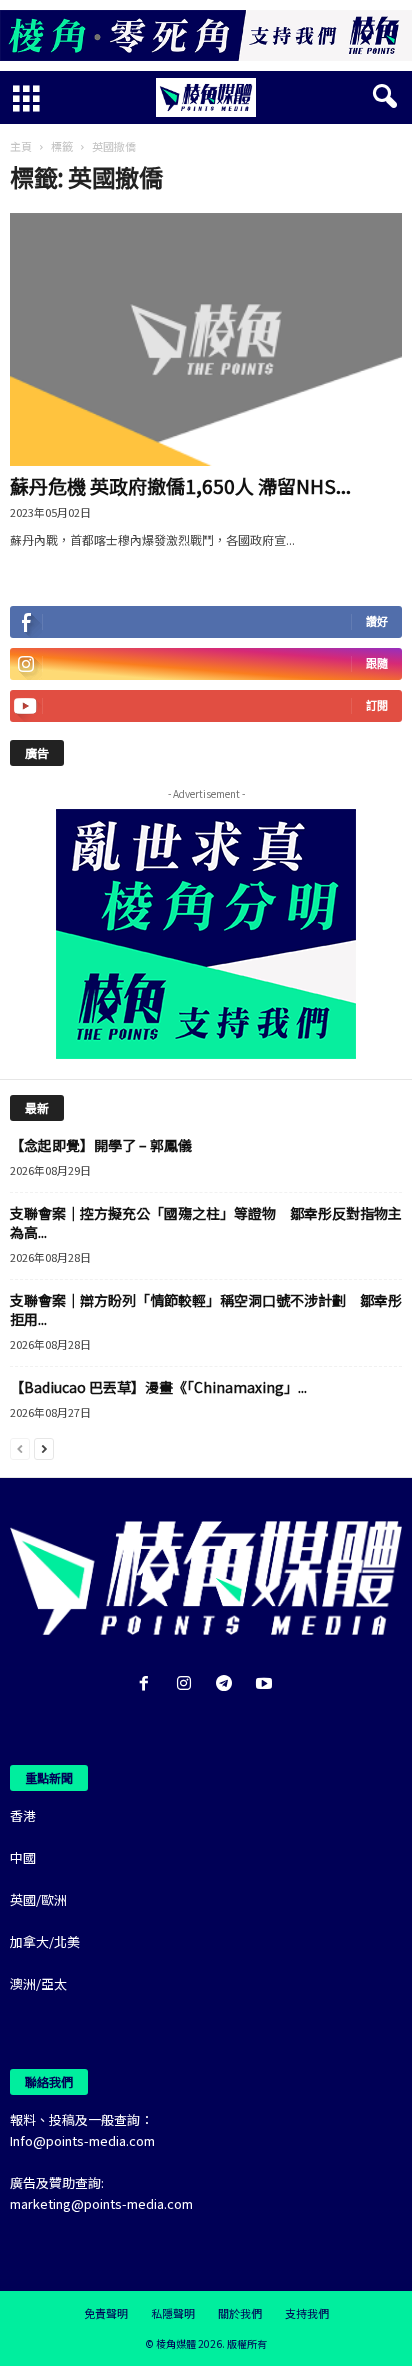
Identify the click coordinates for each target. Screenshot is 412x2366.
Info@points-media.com (82, 2140)
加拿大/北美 (45, 1941)
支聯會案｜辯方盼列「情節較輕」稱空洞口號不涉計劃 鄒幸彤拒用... (206, 1309)
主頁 (21, 146)
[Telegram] (228, 1684)
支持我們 (307, 2313)
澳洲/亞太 (38, 1983)
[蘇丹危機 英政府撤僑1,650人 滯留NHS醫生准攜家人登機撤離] (206, 339)
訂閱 (377, 705)
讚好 (377, 621)
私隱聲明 (173, 2313)
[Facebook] (148, 1684)
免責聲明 (106, 2313)
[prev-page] (20, 1447)
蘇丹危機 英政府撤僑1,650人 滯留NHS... (180, 485)
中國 (23, 1857)
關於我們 (240, 2313)
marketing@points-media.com (101, 2203)
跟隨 (377, 663)
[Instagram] (188, 1684)
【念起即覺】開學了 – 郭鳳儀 (101, 1145)
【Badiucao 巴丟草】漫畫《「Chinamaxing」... (158, 1387)
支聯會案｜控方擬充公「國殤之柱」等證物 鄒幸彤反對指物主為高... (206, 1222)
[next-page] (44, 1447)
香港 (23, 1815)
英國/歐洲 (38, 1899)
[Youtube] (266, 1684)
